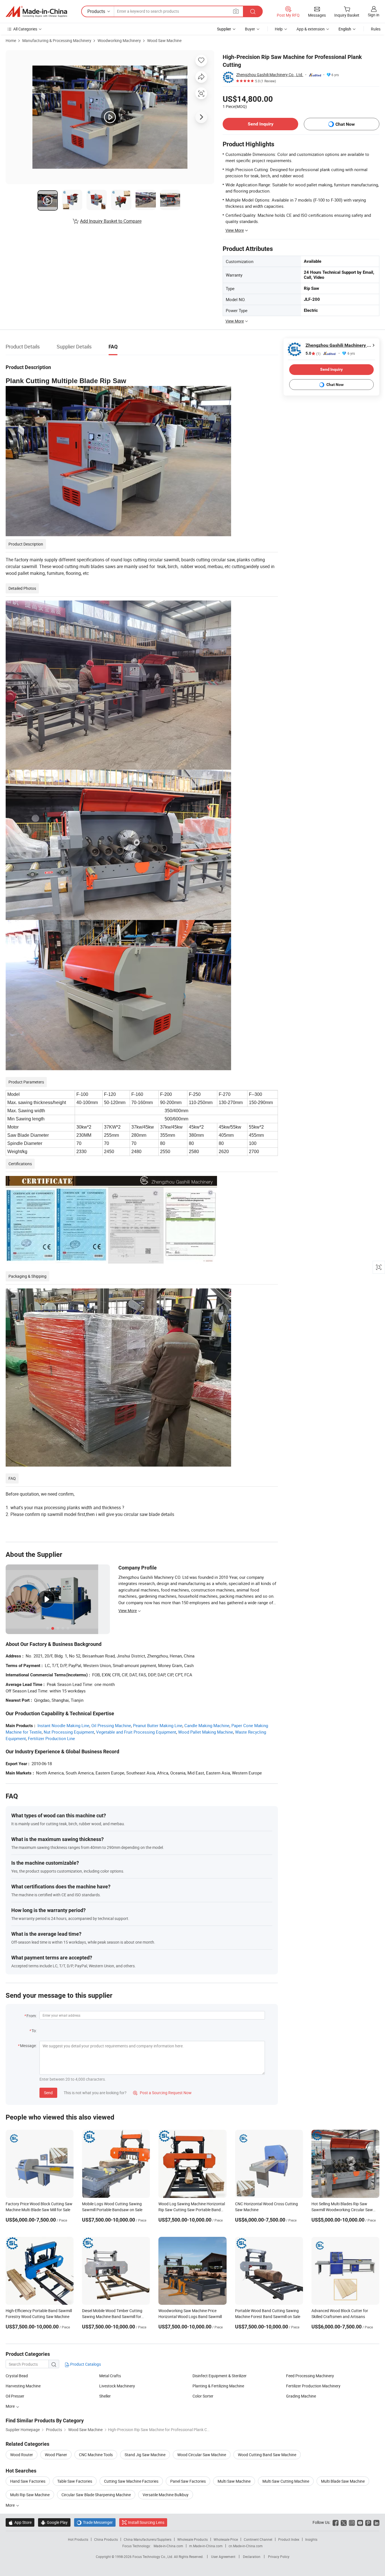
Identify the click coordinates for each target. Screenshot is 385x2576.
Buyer (250, 29)
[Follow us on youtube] (360, 2522)
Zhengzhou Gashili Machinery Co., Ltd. (270, 75)
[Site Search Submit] (253, 11)
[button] (236, 11)
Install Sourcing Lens (146, 2522)
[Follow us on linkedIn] (376, 2522)
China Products (106, 2539)
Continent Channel (258, 2539)
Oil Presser (15, 2396)
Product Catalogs (85, 2364)
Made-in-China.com (168, 2546)
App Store (20, 2522)
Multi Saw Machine (234, 2481)
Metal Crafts (110, 2376)
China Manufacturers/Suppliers (148, 2539)
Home (11, 40)
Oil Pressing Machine (111, 1725)
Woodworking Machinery (119, 40)
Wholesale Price (226, 2539)
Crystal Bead (17, 2376)
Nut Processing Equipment (69, 1732)
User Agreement (223, 2557)
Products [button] (96, 11)
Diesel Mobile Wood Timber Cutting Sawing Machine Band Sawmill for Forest (112, 2316)
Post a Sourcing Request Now (162, 2093)
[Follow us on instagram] (352, 2522)
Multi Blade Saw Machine (343, 2481)
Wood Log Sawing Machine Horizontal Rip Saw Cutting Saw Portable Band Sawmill (192, 2210)
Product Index (289, 2539)
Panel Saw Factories (188, 2481)
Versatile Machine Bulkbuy (166, 2495)
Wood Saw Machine (164, 40)
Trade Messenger (95, 2522)
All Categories (25, 29)
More (11, 2406)
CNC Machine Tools (96, 2455)
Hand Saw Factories (28, 2481)
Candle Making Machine (207, 1725)
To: (34, 2031)
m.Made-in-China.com (206, 2546)
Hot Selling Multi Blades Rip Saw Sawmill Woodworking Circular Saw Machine (342, 2210)
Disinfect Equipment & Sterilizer (220, 2376)
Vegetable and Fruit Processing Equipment (136, 1732)
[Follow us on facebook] (336, 2522)
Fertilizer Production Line (51, 1738)
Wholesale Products (193, 2539)
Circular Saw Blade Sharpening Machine (96, 2495)
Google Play (54, 2522)
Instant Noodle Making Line (63, 1725)
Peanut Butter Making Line (158, 1725)
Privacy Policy (279, 2557)
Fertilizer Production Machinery (313, 2386)
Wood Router (22, 2455)
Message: (28, 2046)
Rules (376, 29)
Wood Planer (56, 2455)
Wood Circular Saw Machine (202, 2455)
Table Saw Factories (75, 2481)
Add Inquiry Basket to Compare (111, 221)
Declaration (252, 2557)
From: (32, 2016)
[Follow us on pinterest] (368, 2522)
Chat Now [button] (345, 124)
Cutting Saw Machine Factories (131, 2481)
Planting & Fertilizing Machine (218, 2386)
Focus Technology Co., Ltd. (153, 2557)
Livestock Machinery (117, 2386)
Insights (311, 2539)
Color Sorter (203, 2396)
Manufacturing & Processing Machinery (57, 40)
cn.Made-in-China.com (246, 2546)
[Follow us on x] (344, 2522)
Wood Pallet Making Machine (206, 1732)
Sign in (374, 15)
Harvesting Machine (23, 2386)
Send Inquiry (261, 124)
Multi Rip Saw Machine (30, 2495)
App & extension (311, 29)
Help (279, 29)
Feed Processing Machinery (310, 2376)
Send (48, 2093)
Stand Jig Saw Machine (145, 2455)
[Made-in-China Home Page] (36, 12)
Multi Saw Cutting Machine (286, 2481)
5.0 (313, 353)
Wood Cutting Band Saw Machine (267, 2455)
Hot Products (78, 2539)
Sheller (105, 2396)
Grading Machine (301, 2396)
